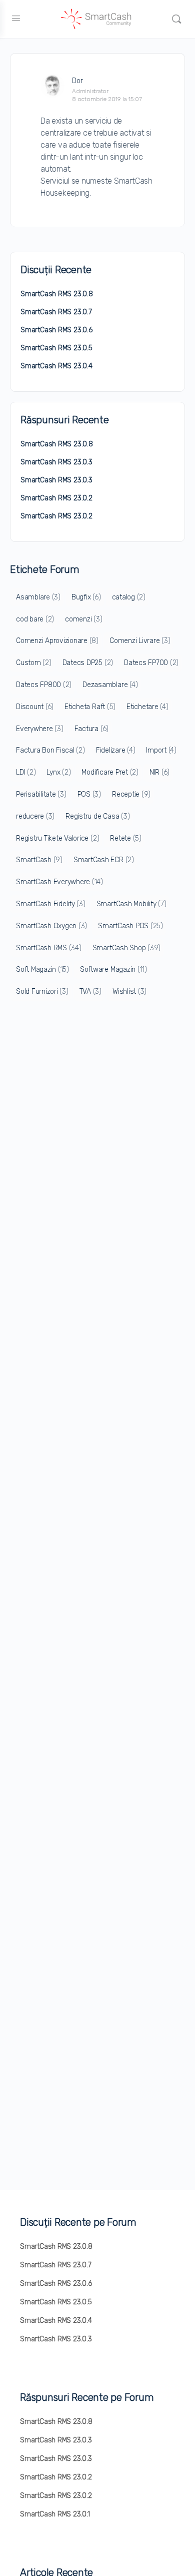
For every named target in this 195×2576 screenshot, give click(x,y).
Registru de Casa (97, 816)
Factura (91, 729)
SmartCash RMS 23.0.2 (56, 498)
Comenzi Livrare (140, 641)
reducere (35, 816)
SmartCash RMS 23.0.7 (56, 312)
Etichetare (147, 707)
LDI (26, 772)
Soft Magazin (42, 970)
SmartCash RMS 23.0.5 (56, 348)
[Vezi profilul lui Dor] (52, 86)
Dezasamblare (110, 685)
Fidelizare (116, 750)
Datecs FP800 (44, 685)
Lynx (58, 772)
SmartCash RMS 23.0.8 (57, 294)
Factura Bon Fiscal (50, 750)
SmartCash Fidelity (51, 904)
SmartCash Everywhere (59, 882)
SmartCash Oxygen (51, 926)
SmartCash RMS (49, 948)
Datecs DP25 (88, 663)
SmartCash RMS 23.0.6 (56, 330)
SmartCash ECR (104, 860)
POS (89, 794)
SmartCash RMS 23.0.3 (56, 462)
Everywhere (40, 729)
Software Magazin (113, 970)
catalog (129, 597)
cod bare (35, 619)
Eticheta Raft (90, 707)
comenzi (83, 619)
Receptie (131, 794)
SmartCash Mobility (131, 904)
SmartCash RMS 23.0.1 (55, 2514)
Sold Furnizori (42, 992)
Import (161, 750)
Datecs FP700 (151, 663)
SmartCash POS (130, 926)
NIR (159, 772)
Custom (34, 663)
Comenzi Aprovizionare (57, 641)
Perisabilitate (41, 794)
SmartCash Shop (126, 948)
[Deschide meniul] (16, 18)
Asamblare (38, 597)
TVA (90, 992)
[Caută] (176, 19)
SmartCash (39, 860)
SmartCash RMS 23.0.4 (56, 366)
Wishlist (129, 992)
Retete (126, 838)
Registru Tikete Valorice (57, 838)
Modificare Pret (110, 772)
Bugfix (86, 597)
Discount (35, 707)
